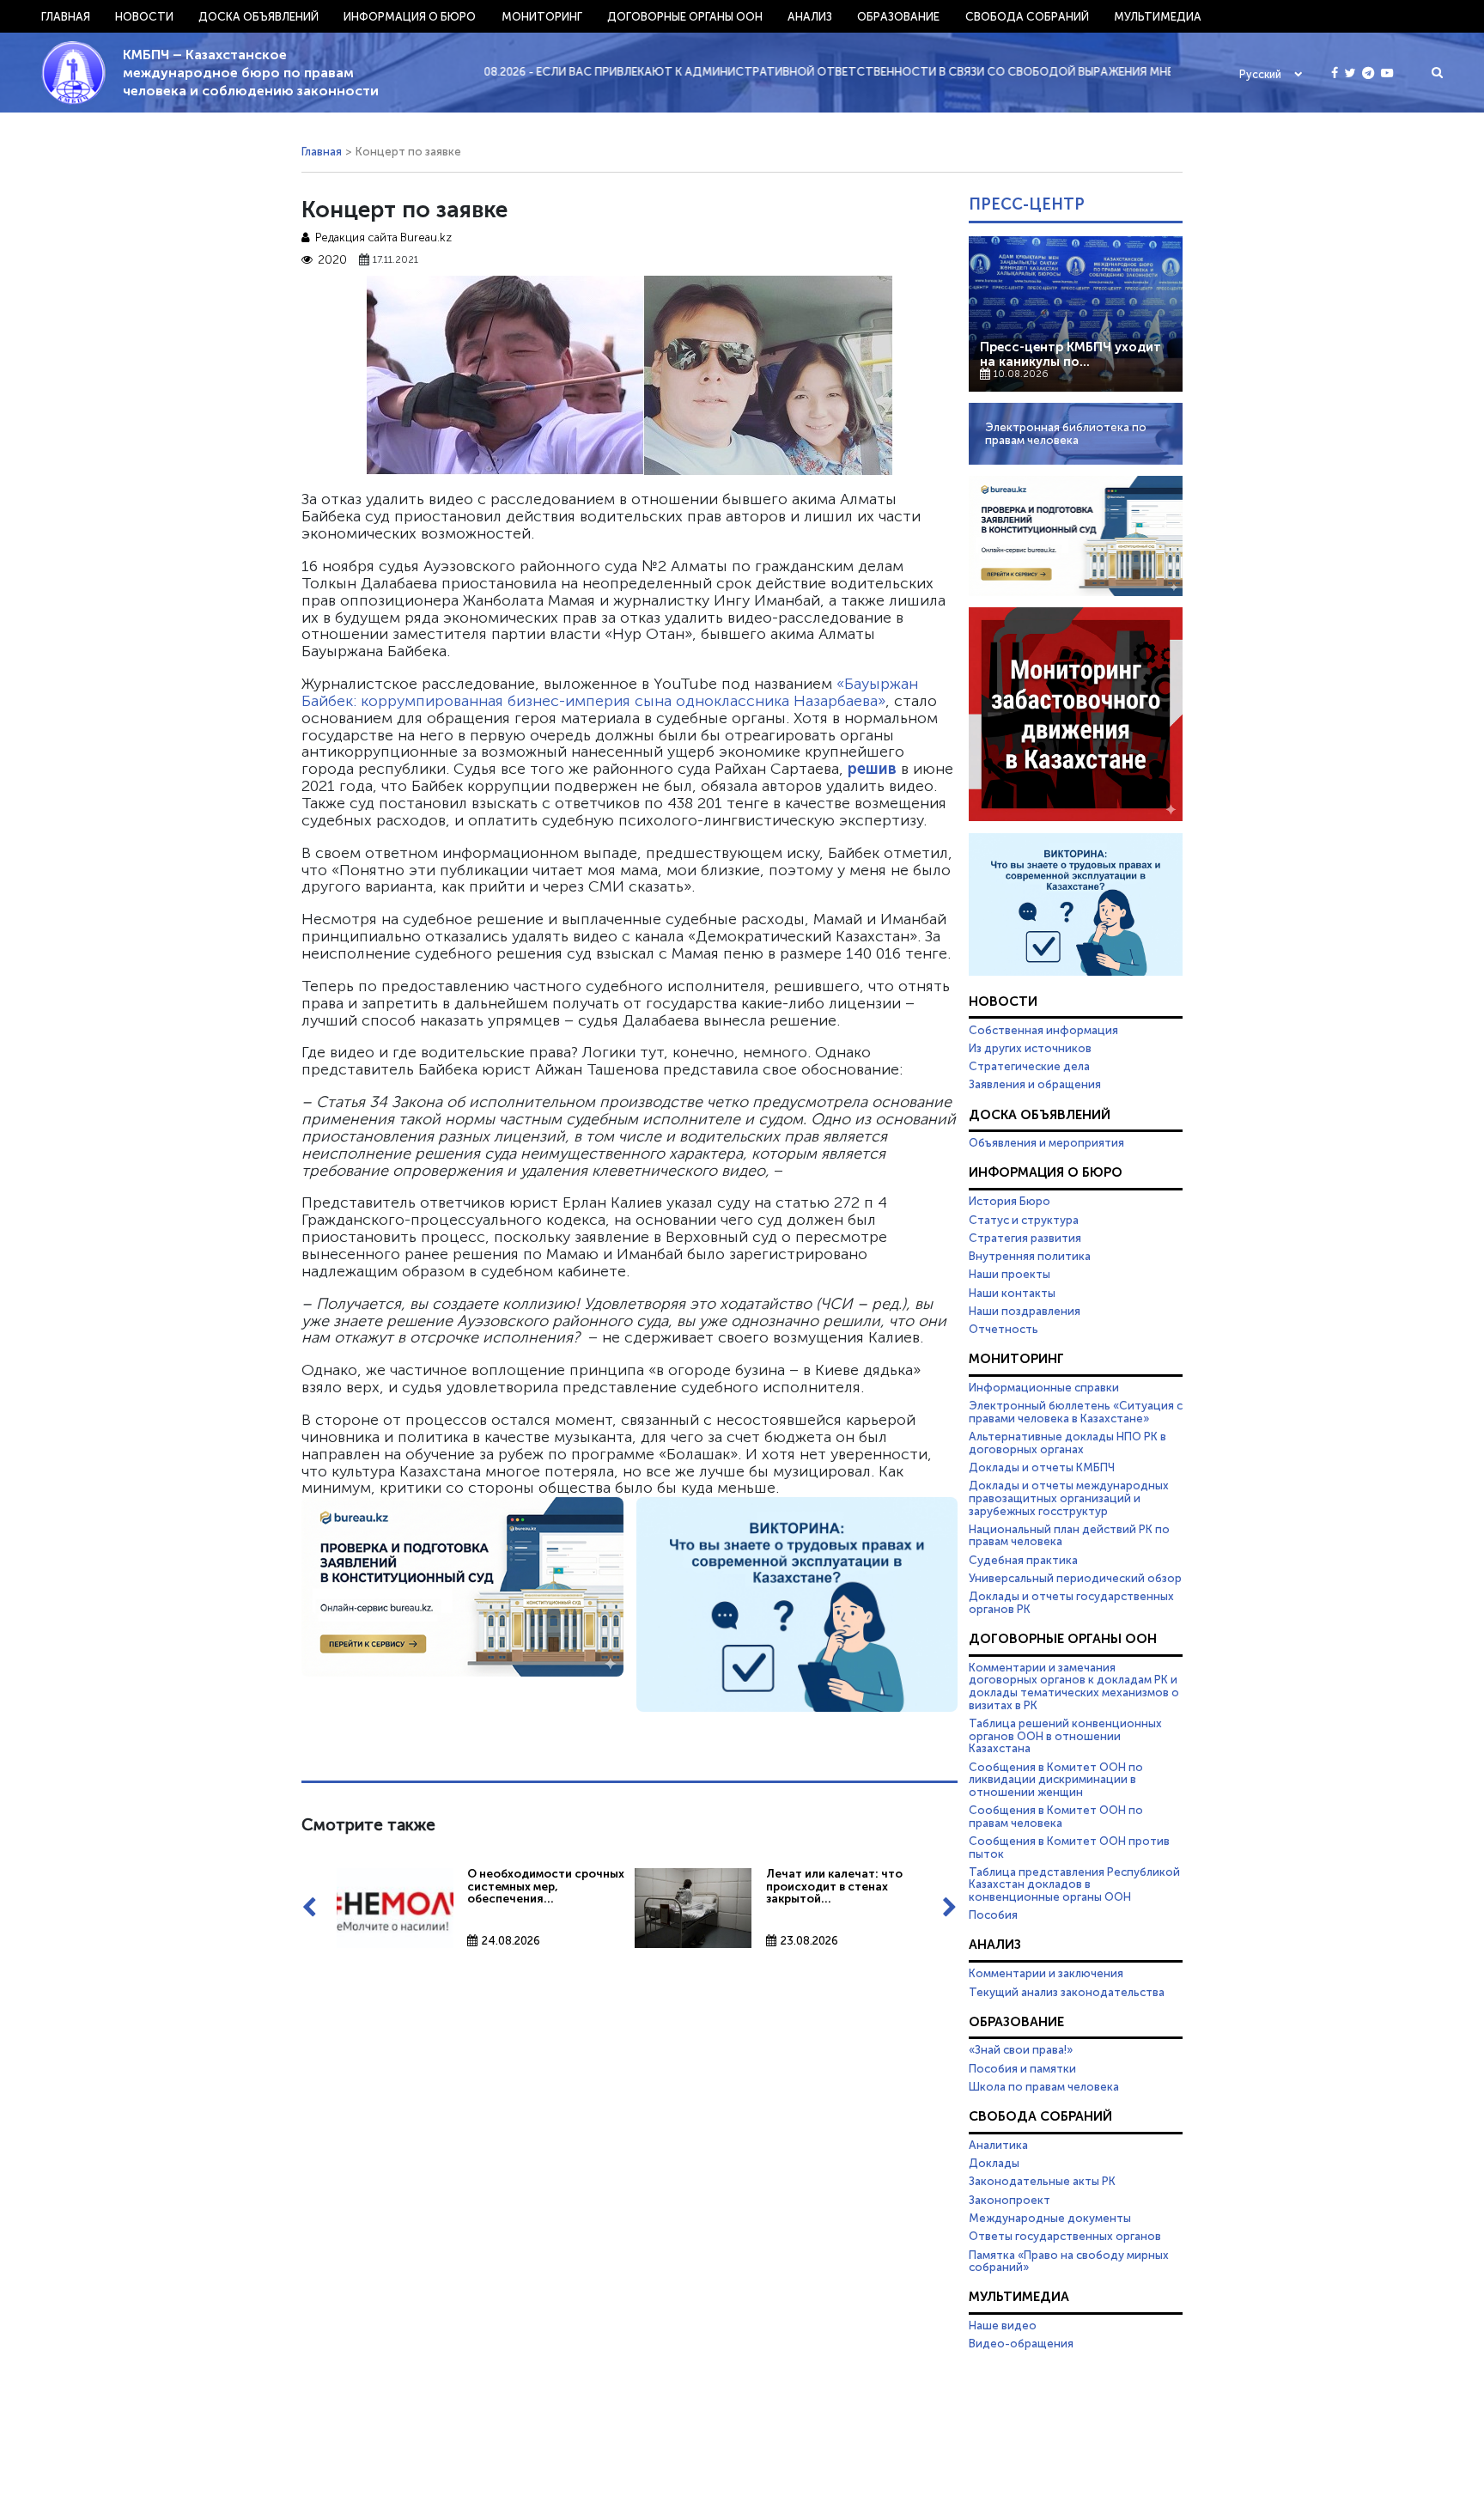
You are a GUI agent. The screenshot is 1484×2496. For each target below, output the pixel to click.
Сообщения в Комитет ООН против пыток (1069, 1847)
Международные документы (1050, 2218)
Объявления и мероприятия (1046, 1142)
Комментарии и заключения (1046, 1973)
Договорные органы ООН (685, 16)
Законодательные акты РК (1042, 2181)
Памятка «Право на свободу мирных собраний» (1069, 2261)
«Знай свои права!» (1021, 2049)
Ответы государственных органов (1065, 2236)
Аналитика (998, 2145)
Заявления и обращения (1035, 1084)
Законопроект (1010, 2200)
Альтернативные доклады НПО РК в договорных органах (1067, 1443)
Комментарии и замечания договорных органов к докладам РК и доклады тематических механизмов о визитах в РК (1074, 1686)
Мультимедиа (1158, 16)
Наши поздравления (1025, 1311)
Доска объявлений (258, 16)
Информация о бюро (410, 16)
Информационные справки (1044, 1387)
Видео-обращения (1021, 2343)
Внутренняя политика (1030, 1256)
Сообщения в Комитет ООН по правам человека (1056, 1816)
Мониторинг (542, 16)
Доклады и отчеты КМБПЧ (1042, 1467)
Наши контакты (1012, 1293)
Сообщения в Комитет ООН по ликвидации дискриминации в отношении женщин (1056, 1779)
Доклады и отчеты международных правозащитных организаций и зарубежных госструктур (1069, 1498)
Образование (898, 16)
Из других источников (1030, 1048)
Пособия (993, 1915)
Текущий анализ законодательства (1067, 1992)
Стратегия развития (1025, 1238)
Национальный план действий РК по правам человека (1069, 1535)
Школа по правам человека (1044, 2086)
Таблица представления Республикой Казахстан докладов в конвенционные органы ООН (1074, 1884)
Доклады (994, 2163)
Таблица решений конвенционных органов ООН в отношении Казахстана (1065, 1735)
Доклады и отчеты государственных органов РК (1071, 1602)
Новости (144, 16)
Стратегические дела (1029, 1066)
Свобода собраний (1027, 16)
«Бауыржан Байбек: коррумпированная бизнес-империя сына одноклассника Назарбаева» (610, 692)
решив (872, 769)
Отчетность (1004, 1329)
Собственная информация (1043, 1030)
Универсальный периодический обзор (1075, 1578)
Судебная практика (1023, 1560)
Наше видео (1003, 2325)
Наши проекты (1010, 1274)
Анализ (810, 16)
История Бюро (1010, 1201)
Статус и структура (1024, 1220)
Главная (66, 16)
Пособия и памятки (1022, 2068)
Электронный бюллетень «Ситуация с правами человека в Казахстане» (1076, 1412)
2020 (332, 260)
